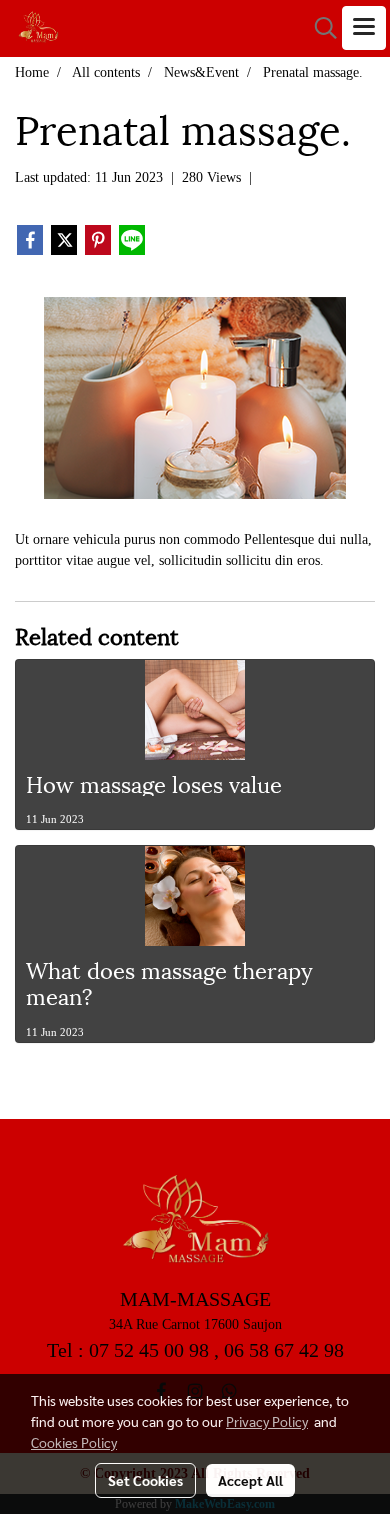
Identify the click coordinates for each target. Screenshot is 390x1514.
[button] (319, 28)
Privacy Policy (267, 1421)
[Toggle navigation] (364, 28)
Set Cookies (145, 1480)
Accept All (250, 1480)
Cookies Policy (74, 1442)
